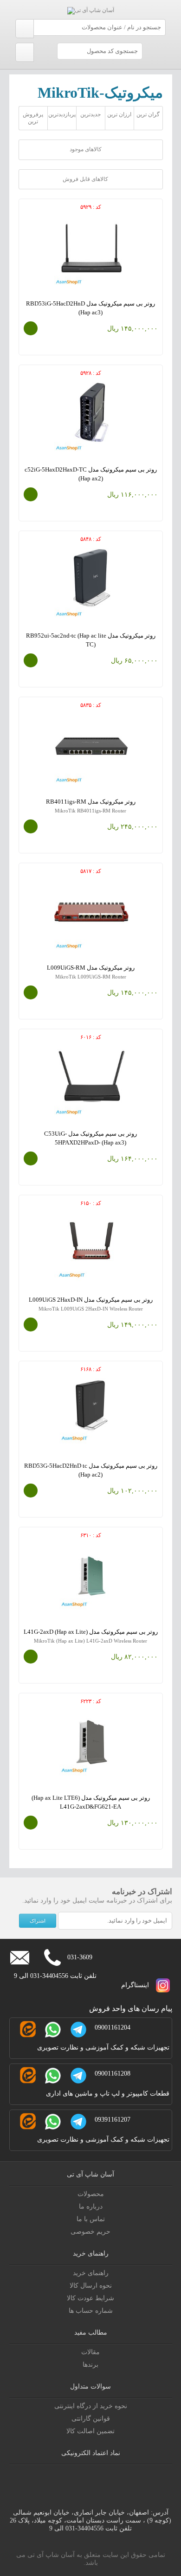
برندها (90, 2365)
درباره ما (91, 2207)
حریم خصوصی (90, 2232)
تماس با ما (91, 2219)
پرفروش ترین (33, 118)
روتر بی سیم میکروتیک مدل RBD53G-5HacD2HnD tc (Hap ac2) (91, 1474)
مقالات (90, 2352)
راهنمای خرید (91, 2273)
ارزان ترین (119, 114)
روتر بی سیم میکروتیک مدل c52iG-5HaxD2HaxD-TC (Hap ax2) (91, 478)
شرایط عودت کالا (90, 2298)
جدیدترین (90, 114)
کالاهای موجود (86, 149)
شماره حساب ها (91, 2311)
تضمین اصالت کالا (90, 2431)
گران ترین (148, 114)
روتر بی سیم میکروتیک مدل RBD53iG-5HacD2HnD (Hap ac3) (91, 312)
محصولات (91, 2194)
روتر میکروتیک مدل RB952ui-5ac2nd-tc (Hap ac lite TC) (91, 644)
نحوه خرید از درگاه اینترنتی (91, 2406)
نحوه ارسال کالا (91, 2286)
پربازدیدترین (62, 114)
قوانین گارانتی (91, 2419)
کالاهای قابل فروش (86, 179)
